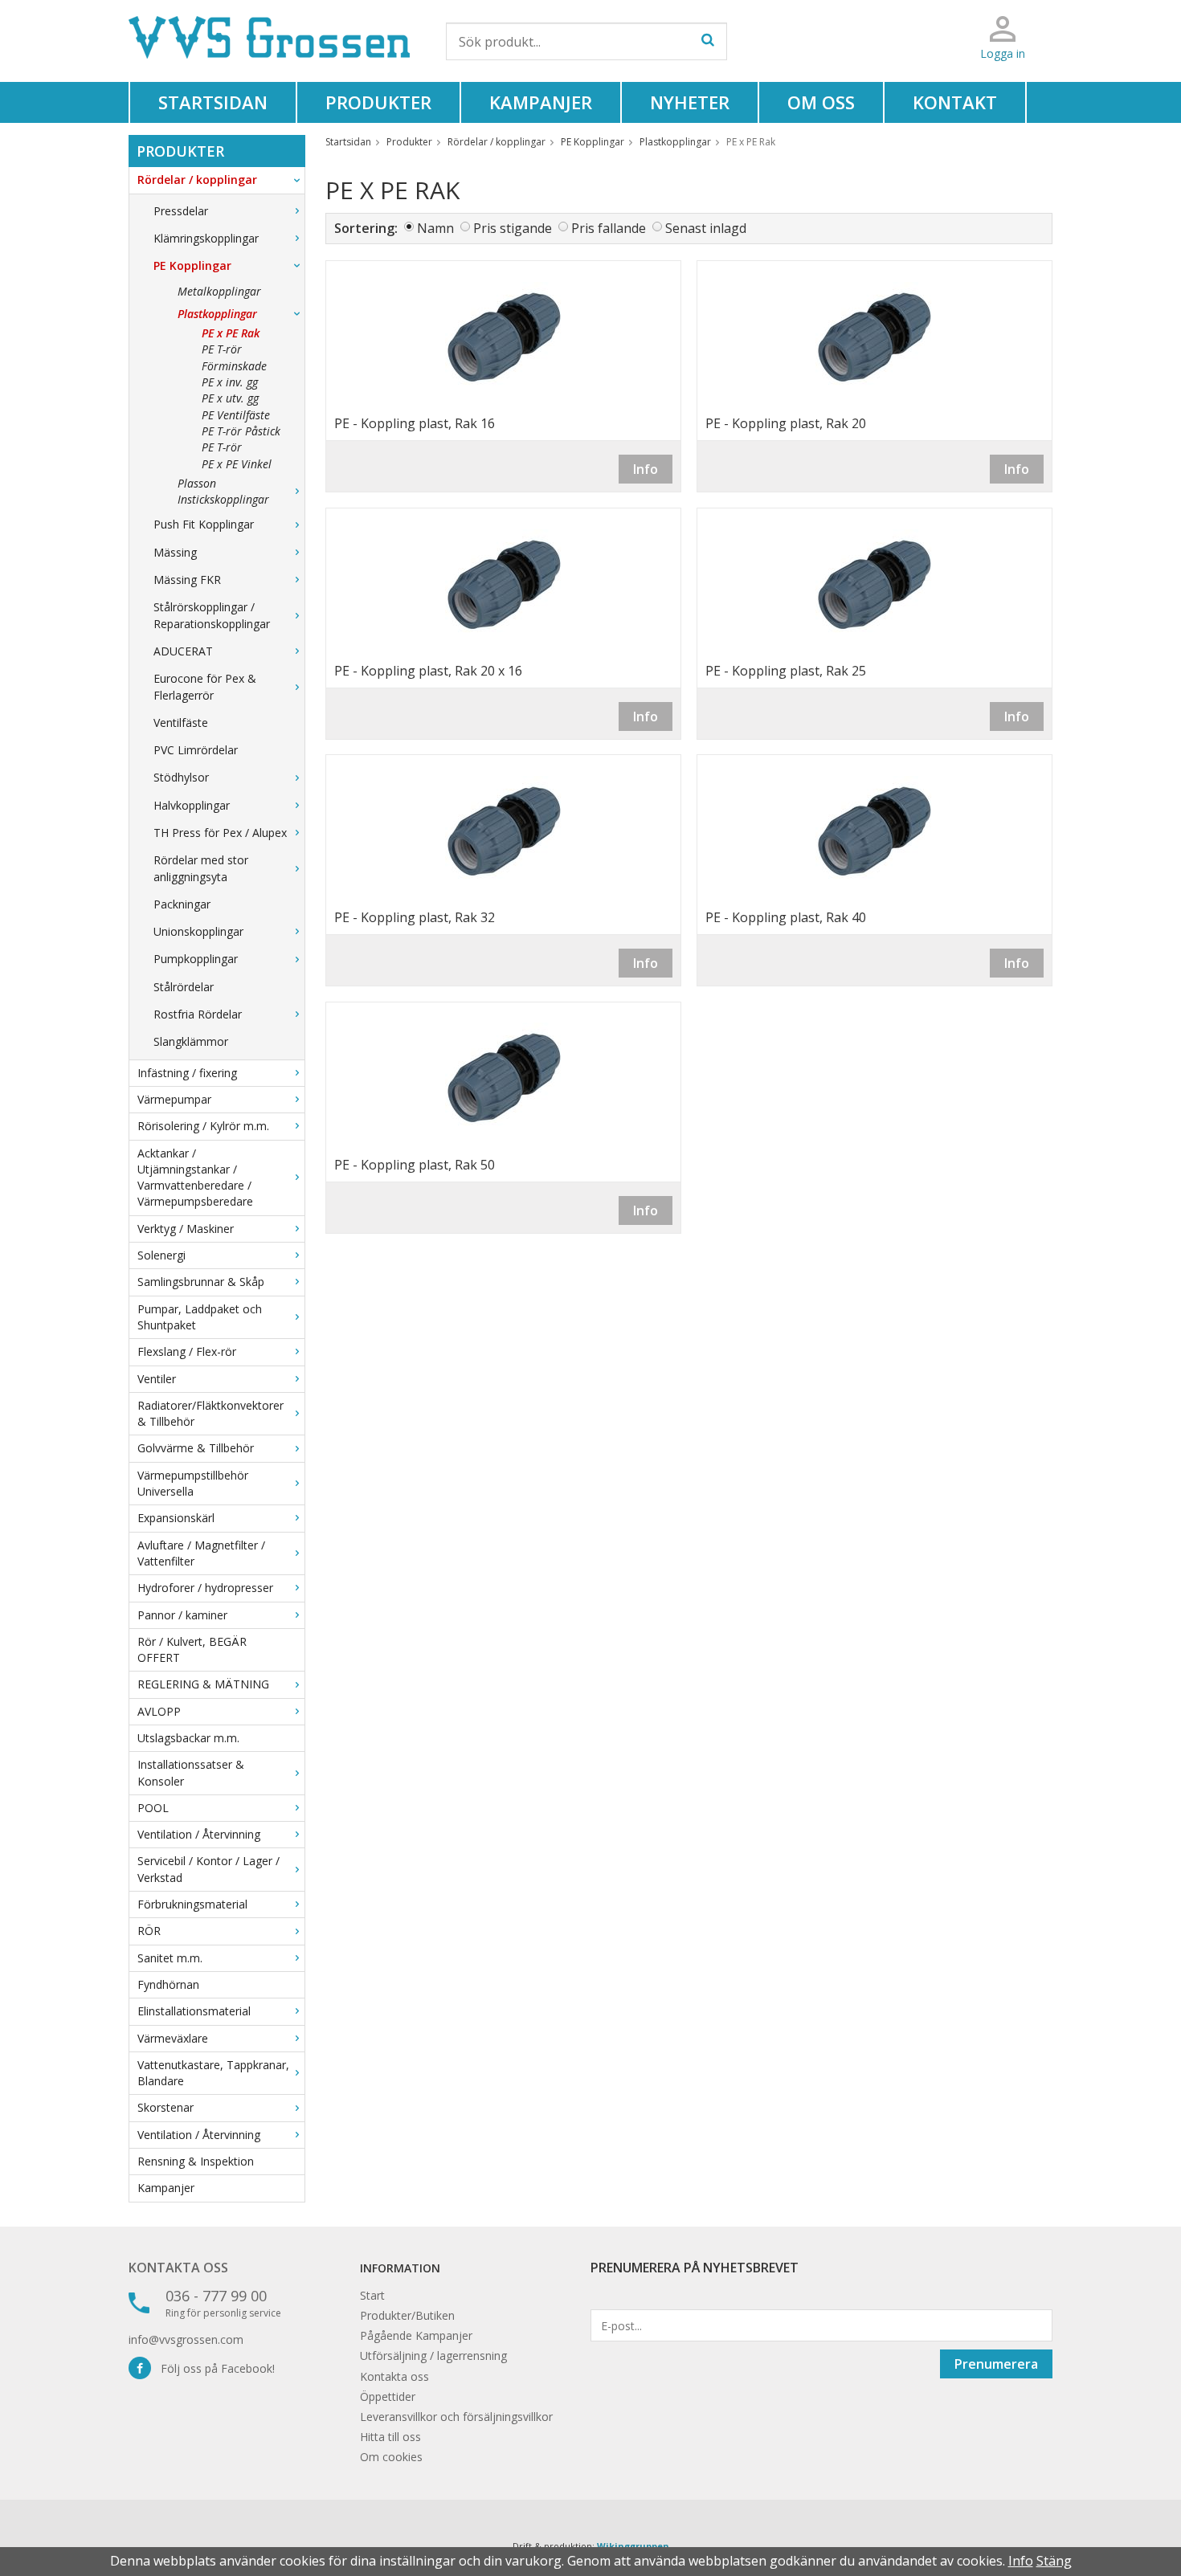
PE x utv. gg (230, 398)
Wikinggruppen (633, 2546)
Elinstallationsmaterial (194, 2011)
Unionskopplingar (198, 931)
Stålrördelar (184, 987)
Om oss (821, 102)
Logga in (1003, 53)
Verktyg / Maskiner (186, 1229)
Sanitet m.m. (170, 1958)
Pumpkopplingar (196, 959)
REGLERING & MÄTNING (203, 1684)
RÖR (149, 1931)
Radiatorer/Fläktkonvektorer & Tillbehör (210, 1413)
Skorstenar (166, 2107)
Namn (435, 228)
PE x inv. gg (230, 382)
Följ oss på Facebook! (213, 2368)
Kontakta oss (178, 2268)
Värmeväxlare (173, 2038)
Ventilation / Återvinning (199, 1834)
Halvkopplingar (192, 805)
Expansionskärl (176, 1518)
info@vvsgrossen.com (186, 2339)
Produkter (378, 102)
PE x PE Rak (231, 333)
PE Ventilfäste (236, 415)
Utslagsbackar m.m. (188, 1738)
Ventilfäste (181, 723)
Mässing (175, 552)
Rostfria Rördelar (198, 1014)
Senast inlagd (706, 228)
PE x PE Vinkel (237, 464)
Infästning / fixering (187, 1073)
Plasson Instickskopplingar (223, 491)
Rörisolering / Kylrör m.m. (203, 1126)
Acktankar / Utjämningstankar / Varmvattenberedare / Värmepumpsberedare (195, 1178)
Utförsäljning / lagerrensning (433, 2356)
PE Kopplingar (192, 265)
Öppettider (388, 2396)
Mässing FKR (187, 580)
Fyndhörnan (168, 1984)
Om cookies (391, 2457)
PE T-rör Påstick (241, 431)
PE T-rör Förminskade (234, 357)
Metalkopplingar (219, 291)
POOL (153, 1808)
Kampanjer (541, 102)
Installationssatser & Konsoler (191, 1772)
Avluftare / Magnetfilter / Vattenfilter (201, 1553)
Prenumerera (996, 2364)
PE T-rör (222, 447)
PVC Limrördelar (196, 750)
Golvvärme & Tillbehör (196, 1448)
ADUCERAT (183, 651)
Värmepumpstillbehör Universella (193, 1483)
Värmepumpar (174, 1099)
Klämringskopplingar (206, 238)
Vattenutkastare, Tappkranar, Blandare (213, 2073)
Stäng (1054, 2561)
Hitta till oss (390, 2437)
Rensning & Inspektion (196, 2161)
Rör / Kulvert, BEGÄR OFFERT (192, 1649)
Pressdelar (181, 211)
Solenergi (161, 1255)
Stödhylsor (181, 777)
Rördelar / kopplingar (197, 180)
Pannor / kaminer (182, 1615)
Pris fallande (609, 228)
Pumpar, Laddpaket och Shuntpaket (200, 1317)
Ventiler (157, 1379)
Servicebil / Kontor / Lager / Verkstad (208, 1869)
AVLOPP (159, 1711)
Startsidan (213, 102)
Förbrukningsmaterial (192, 1904)
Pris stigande (513, 228)
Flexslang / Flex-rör (187, 1351)
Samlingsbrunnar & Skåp (201, 1282)
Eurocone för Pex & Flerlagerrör (205, 686)
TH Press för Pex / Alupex (220, 833)
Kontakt (955, 102)
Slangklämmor (191, 1041)
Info (646, 469)
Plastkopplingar (217, 314)
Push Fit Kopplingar (204, 524)
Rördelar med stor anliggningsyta (201, 868)
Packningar (182, 904)
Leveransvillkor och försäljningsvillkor (456, 2417)
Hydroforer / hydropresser (205, 1588)
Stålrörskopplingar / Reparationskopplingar (212, 615)
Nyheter (690, 102)
